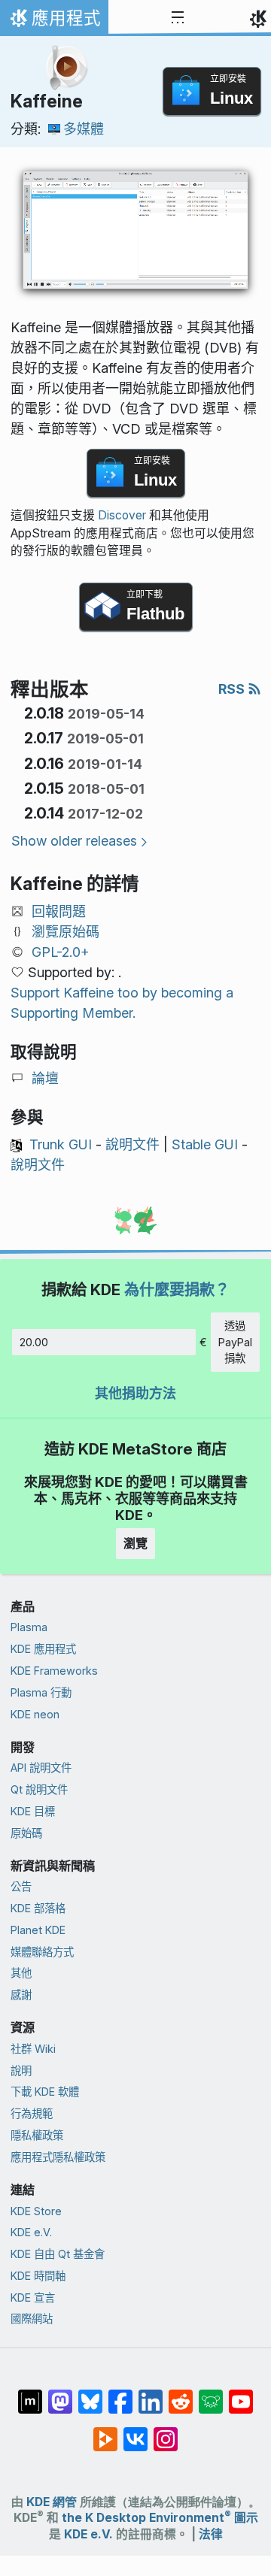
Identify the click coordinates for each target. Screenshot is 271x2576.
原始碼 (26, 1833)
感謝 (21, 1995)
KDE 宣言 (33, 2298)
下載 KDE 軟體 (45, 2092)
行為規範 (32, 2113)
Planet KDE (38, 1930)
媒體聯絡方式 (42, 1952)
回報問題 (59, 911)
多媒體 (84, 129)
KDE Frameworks (54, 1671)
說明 (21, 2070)
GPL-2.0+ (61, 952)
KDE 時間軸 (38, 2276)
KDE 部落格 (38, 1908)
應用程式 (54, 22)
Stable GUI (205, 1144)
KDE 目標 (33, 1811)
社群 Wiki (33, 2049)
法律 (211, 2534)
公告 (21, 1886)
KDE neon (35, 1714)
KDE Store (36, 2211)
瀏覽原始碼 (65, 932)
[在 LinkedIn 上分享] (151, 2394)
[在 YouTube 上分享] (241, 2394)
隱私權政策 (37, 2135)
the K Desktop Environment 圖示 (160, 2518)
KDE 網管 (52, 2502)
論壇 (45, 1078)
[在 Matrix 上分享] (30, 2394)
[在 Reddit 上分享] (181, 2394)
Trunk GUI (61, 1144)
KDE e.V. (31, 2232)
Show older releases (74, 841)
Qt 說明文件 (39, 1789)
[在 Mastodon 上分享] (60, 2394)
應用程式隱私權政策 (58, 2157)
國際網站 (32, 2319)
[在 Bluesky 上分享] (90, 2394)
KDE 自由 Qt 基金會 (58, 2254)
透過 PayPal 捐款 (235, 1342)
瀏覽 (135, 1543)
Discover (122, 515)
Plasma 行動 (41, 1692)
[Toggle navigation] (178, 18)
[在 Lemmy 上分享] (211, 2394)
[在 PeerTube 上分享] (105, 2432)
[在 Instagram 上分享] (166, 2432)
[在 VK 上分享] (135, 2432)
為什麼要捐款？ (177, 1290)
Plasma (29, 1627)
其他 (21, 1973)
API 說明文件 (41, 1768)
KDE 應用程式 (43, 1649)
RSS (233, 689)
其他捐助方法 (135, 1393)
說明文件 (132, 1144)
